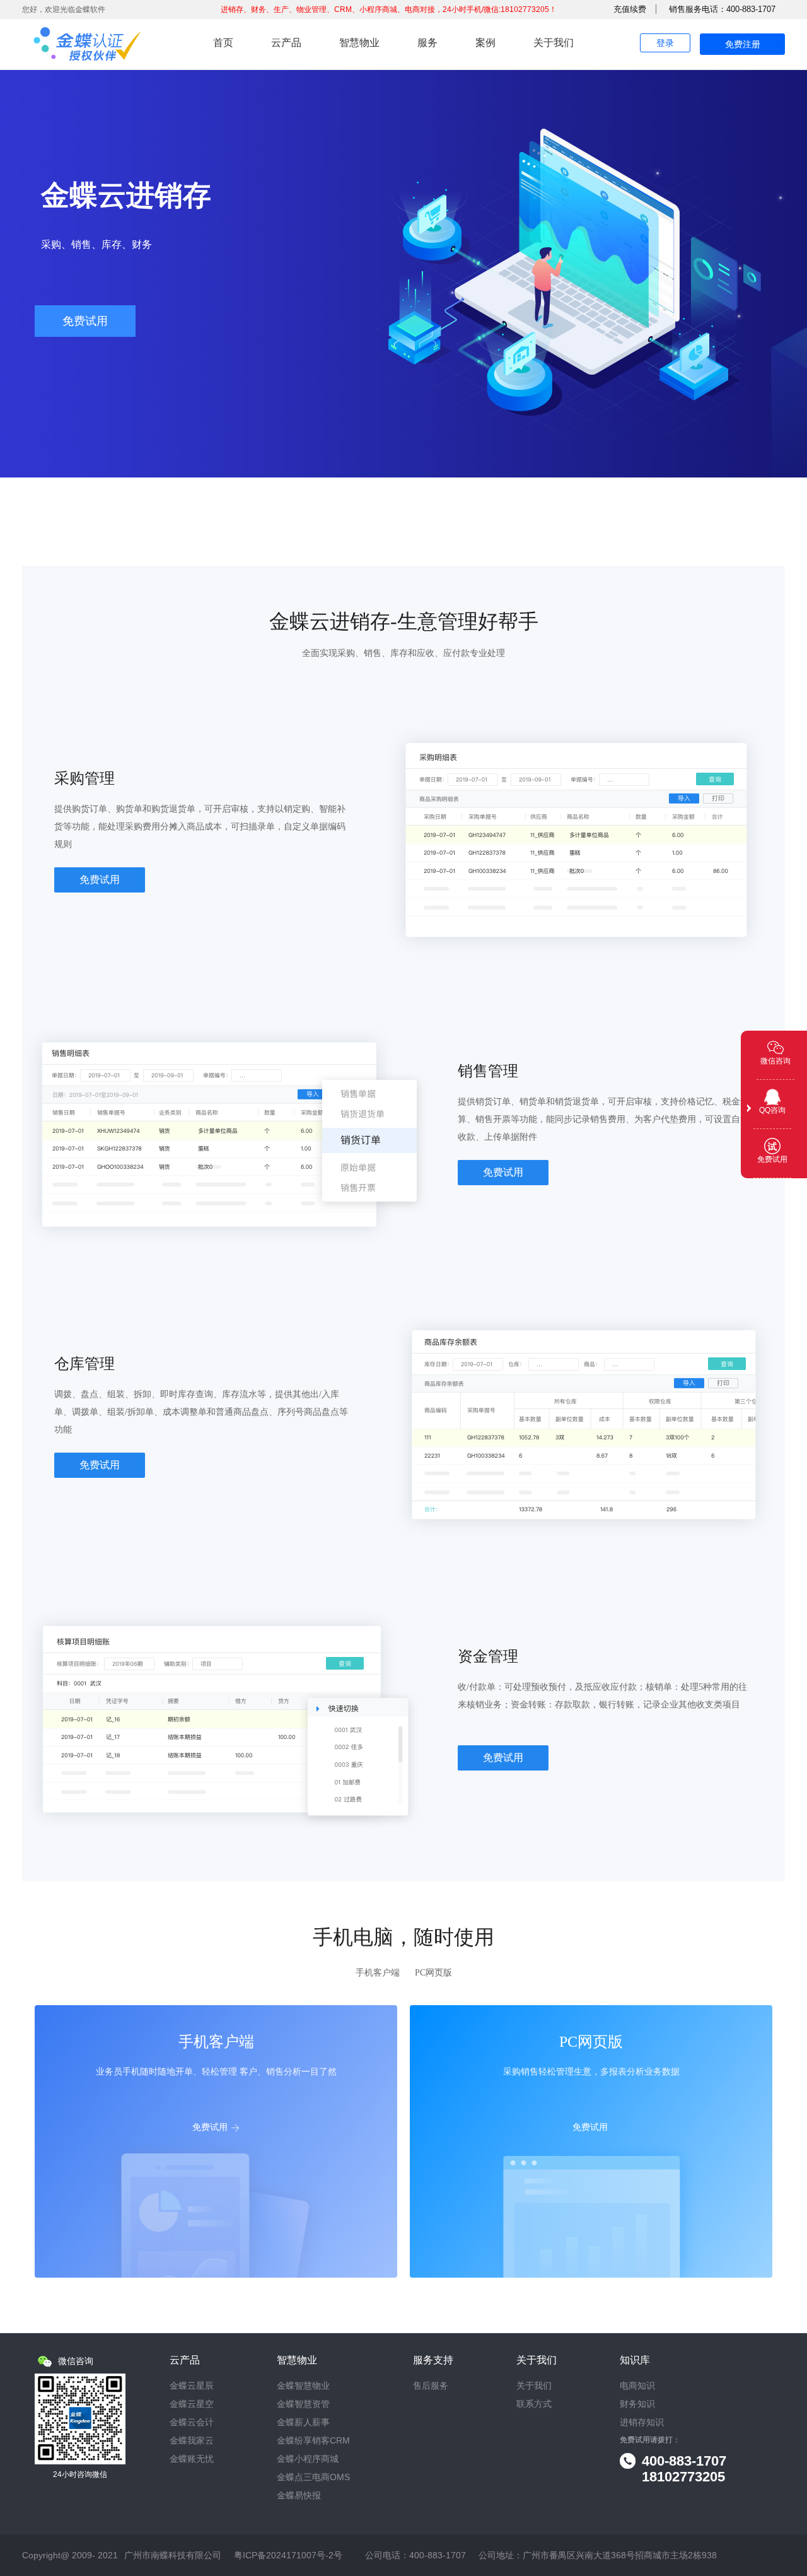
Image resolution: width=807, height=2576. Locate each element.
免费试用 (85, 321)
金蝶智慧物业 (303, 2386)
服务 (427, 43)
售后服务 (431, 2386)
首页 (223, 43)
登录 (665, 43)
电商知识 (637, 2386)
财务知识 (637, 2404)
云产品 (286, 43)
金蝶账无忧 (192, 2459)
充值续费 (630, 9)
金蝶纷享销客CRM (313, 2441)
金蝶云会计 (192, 2422)
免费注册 (743, 44)
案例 (485, 43)
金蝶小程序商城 (308, 2459)
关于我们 (554, 43)
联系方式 (534, 2404)
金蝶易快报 (299, 2496)
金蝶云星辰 (192, 2386)
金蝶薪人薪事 (303, 2422)
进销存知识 (642, 2422)
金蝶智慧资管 (303, 2404)
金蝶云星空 (192, 2404)
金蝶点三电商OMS (313, 2477)
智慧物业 (359, 43)
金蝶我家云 (192, 2441)
